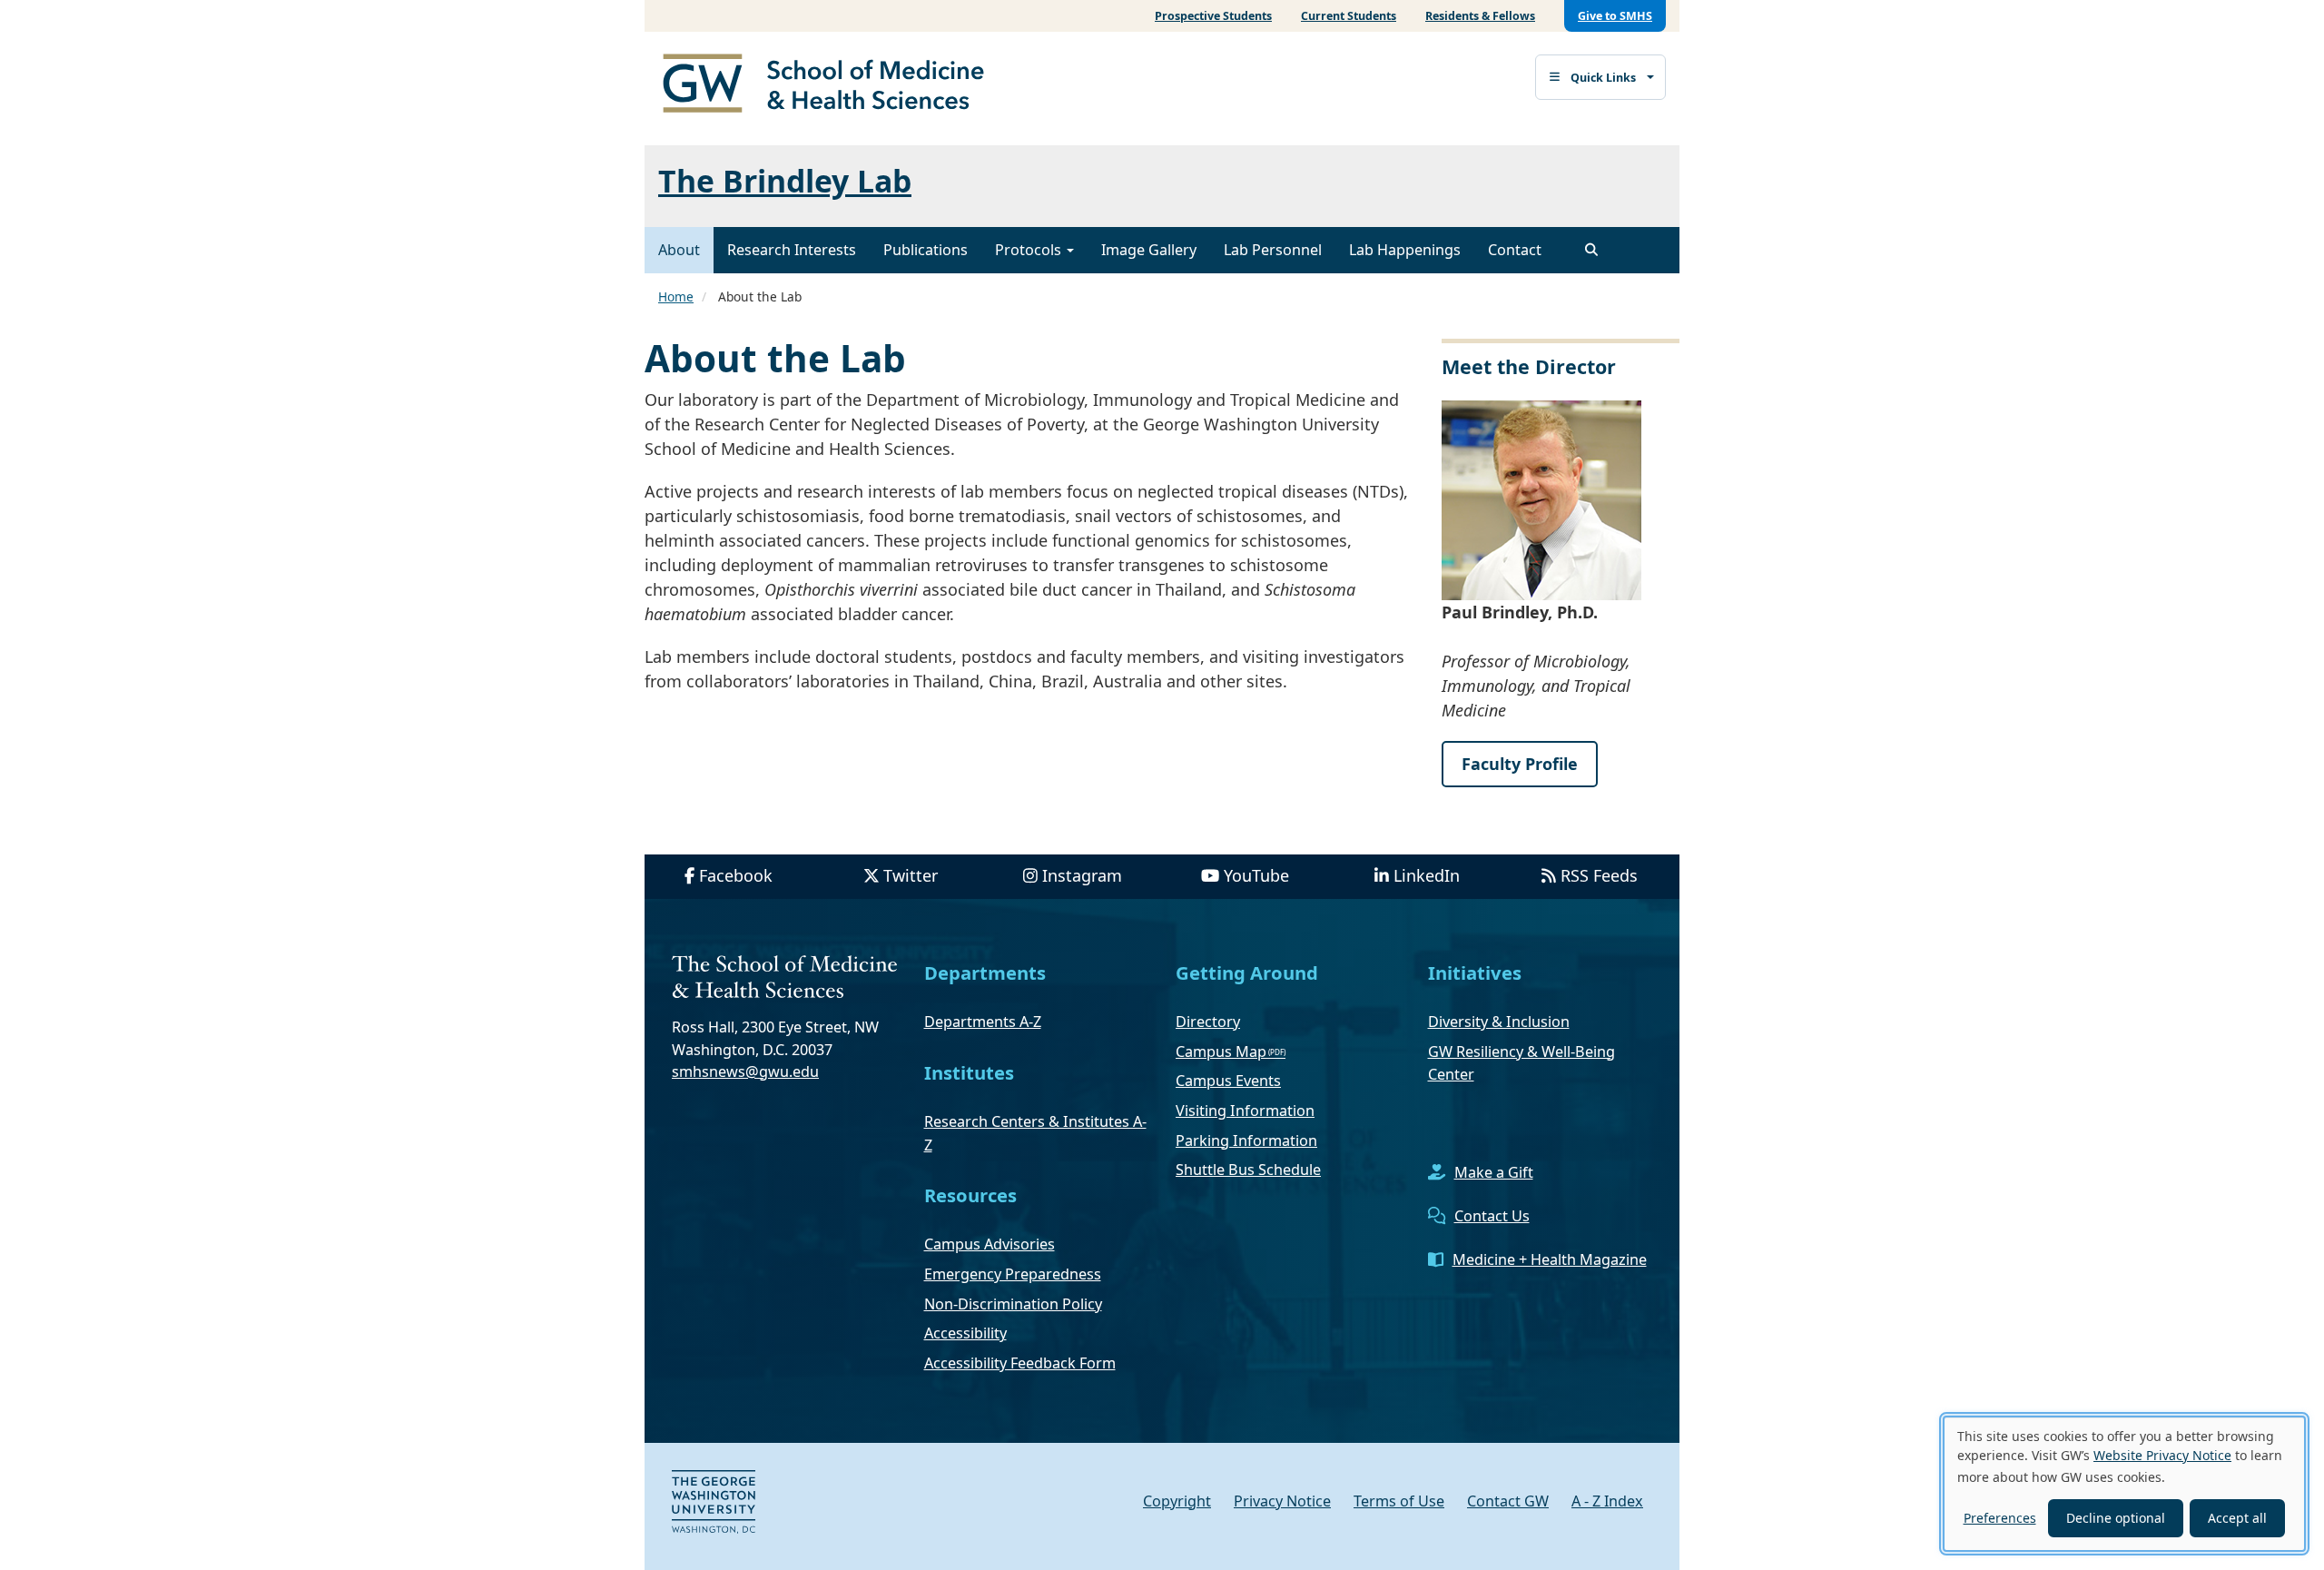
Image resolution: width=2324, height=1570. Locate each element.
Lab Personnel (1273, 250)
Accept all (2237, 1518)
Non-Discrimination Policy (1013, 1304)
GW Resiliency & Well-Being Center (1521, 1063)
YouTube (1256, 875)
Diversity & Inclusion (1499, 1022)
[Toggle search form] (1591, 250)
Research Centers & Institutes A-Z (1035, 1133)
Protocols (1030, 250)
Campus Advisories (990, 1244)
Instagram (1082, 875)
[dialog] (2124, 1484)
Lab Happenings (1405, 250)
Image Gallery (1149, 250)
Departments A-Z (983, 1022)
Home (676, 296)
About (679, 250)
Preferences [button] (2000, 1518)
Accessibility (965, 1333)
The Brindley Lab (785, 181)
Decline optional (2116, 1518)
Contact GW (1508, 1501)
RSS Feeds (1599, 875)
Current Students (1349, 16)
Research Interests (792, 250)
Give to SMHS (1615, 16)
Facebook (736, 875)
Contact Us (1492, 1216)
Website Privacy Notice (2162, 1455)
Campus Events (1228, 1081)
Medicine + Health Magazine (1550, 1259)
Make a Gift (1494, 1172)
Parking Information (1246, 1140)
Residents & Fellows (1480, 16)
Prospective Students (1213, 16)
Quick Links (1603, 78)
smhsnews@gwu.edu (745, 1071)
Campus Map (1221, 1052)
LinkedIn (1427, 875)
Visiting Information (1245, 1111)
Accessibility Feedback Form (1020, 1363)
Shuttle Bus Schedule (1248, 1170)
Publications (926, 250)
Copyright (1177, 1501)
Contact (1515, 250)
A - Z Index (1607, 1501)
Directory (1208, 1022)
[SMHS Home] (831, 85)
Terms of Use (1399, 1501)
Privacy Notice (1282, 1501)
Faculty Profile (1520, 764)
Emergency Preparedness (1013, 1274)
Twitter (911, 875)
